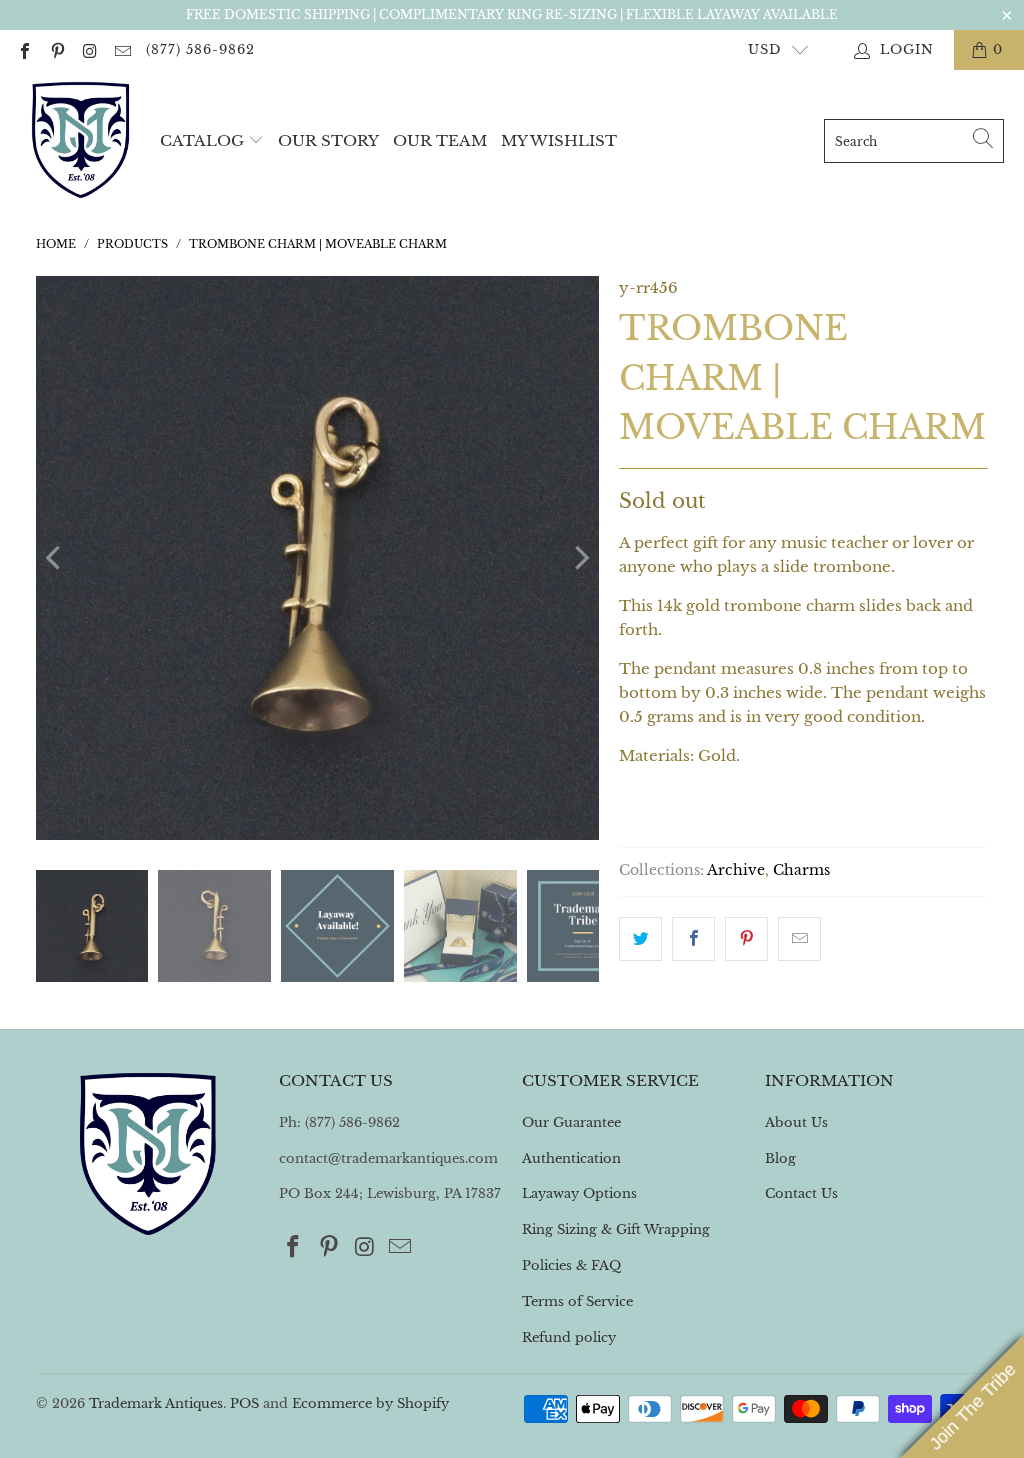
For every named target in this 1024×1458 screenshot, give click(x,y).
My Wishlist (559, 140)
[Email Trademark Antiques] (121, 49)
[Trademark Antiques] (80, 141)
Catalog (202, 140)
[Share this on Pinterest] (746, 939)
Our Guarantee (571, 1122)
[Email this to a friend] (799, 939)
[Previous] (55, 558)
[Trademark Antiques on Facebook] (24, 49)
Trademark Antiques (156, 1403)
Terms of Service (577, 1301)
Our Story (328, 140)
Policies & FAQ (571, 1265)
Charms (801, 870)
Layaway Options (579, 1193)
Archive (736, 870)
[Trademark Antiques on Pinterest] (56, 49)
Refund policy (569, 1337)
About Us (796, 1122)
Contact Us (801, 1193)
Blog (780, 1158)
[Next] (580, 558)
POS (244, 1403)
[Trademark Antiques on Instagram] (89, 49)
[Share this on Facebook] (693, 939)
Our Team (440, 140)
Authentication (571, 1158)
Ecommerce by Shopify (370, 1403)
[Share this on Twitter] (640, 939)
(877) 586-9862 (200, 49)
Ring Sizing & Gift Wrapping (616, 1229)
